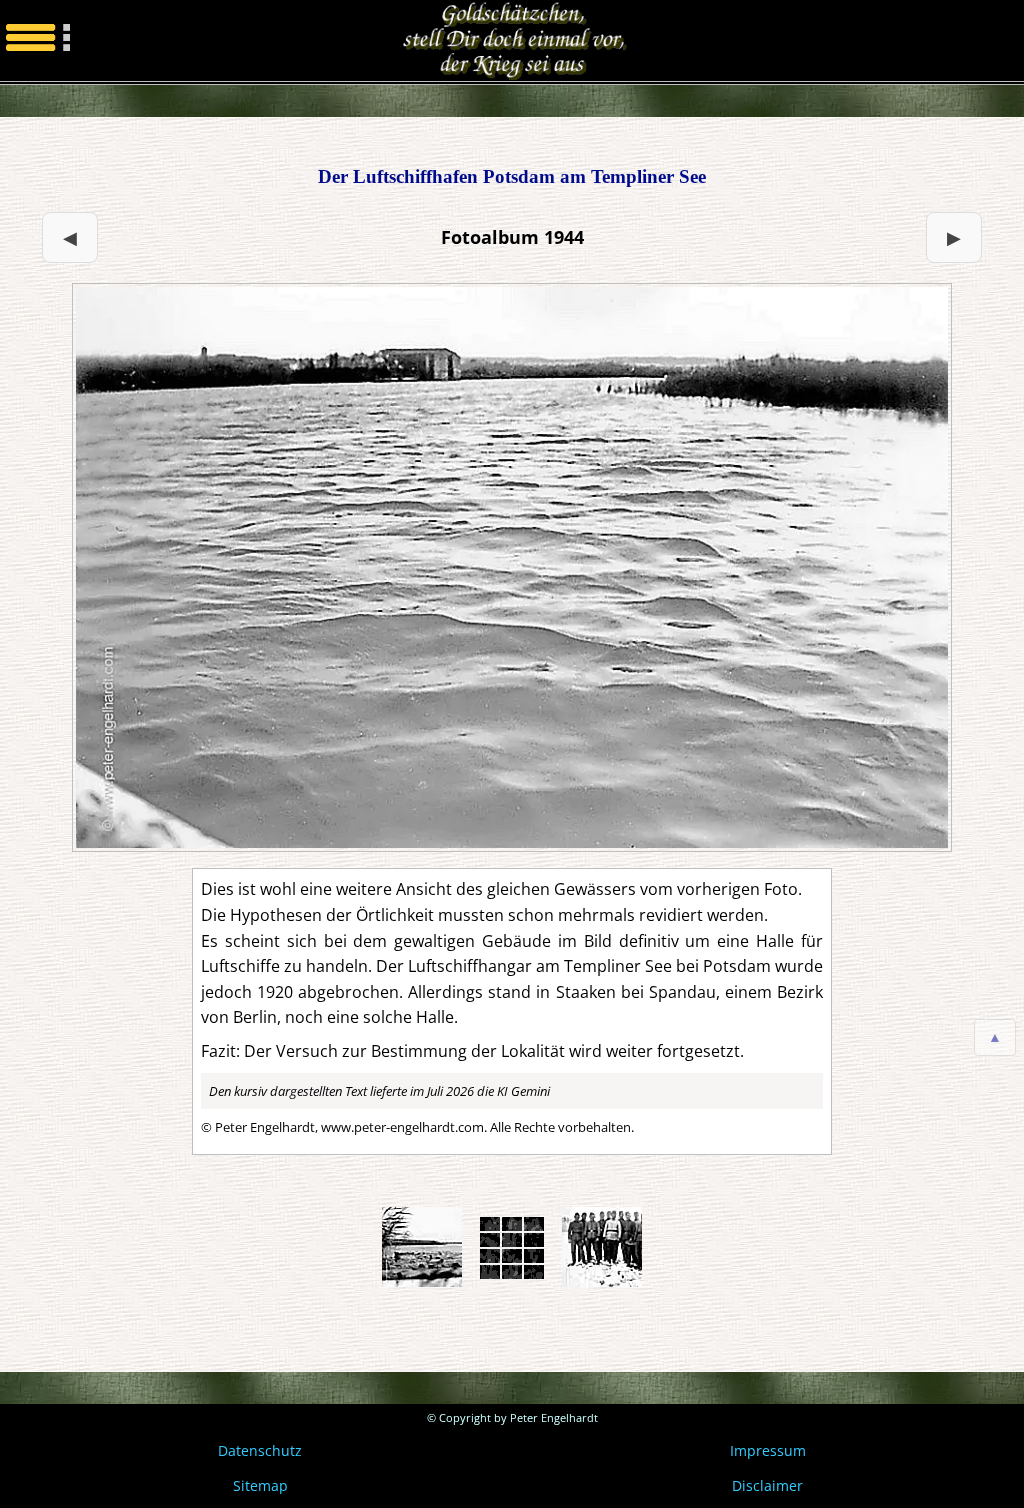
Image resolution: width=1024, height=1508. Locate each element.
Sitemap (260, 1485)
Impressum (768, 1450)
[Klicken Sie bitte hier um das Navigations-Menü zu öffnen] (40, 40)
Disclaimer (767, 1485)
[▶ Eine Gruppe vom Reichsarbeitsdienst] (512, 568)
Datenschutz (260, 1450)
